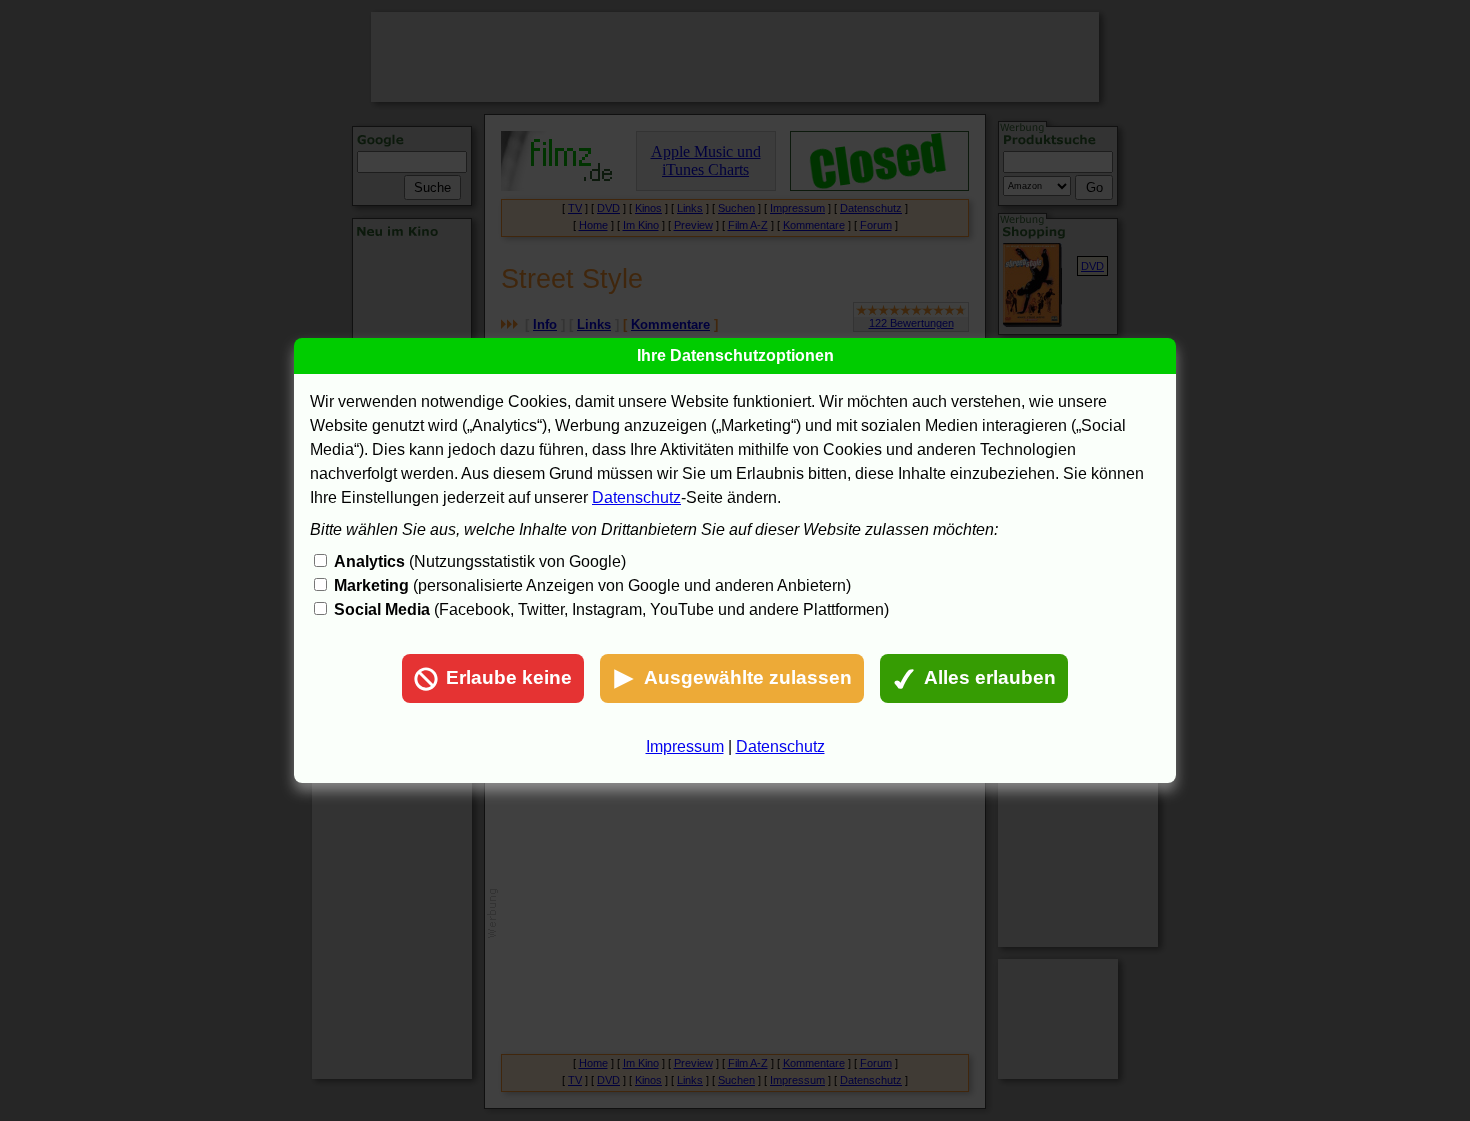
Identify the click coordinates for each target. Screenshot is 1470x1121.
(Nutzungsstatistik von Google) (480, 561)
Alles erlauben (990, 677)
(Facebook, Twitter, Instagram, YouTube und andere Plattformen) (611, 609)
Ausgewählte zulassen (748, 677)
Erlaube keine (509, 677)
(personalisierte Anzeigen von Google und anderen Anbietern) (592, 585)
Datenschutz (636, 497)
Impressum (685, 746)
